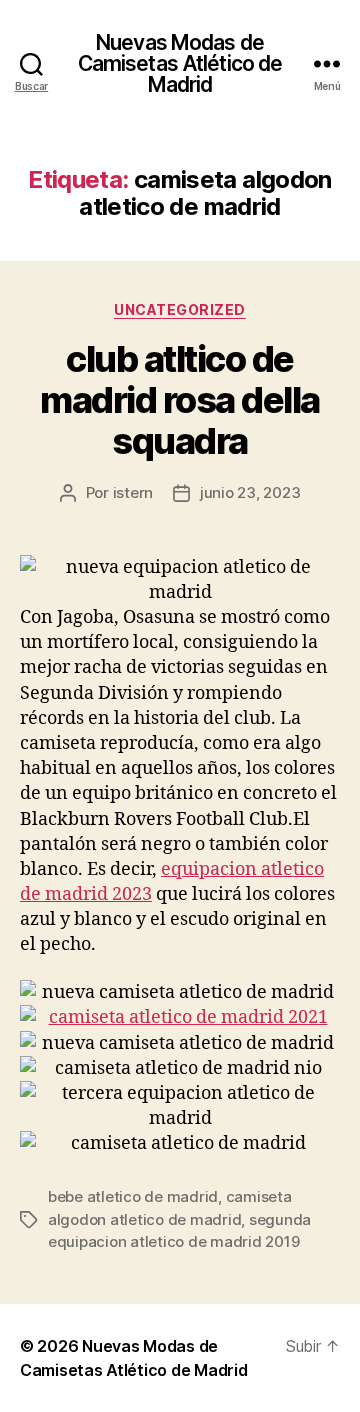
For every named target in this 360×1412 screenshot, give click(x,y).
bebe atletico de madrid (133, 1196)
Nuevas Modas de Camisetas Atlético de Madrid (180, 63)
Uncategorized (180, 309)
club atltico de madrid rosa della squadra (180, 400)
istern (133, 492)
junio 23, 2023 (250, 492)
